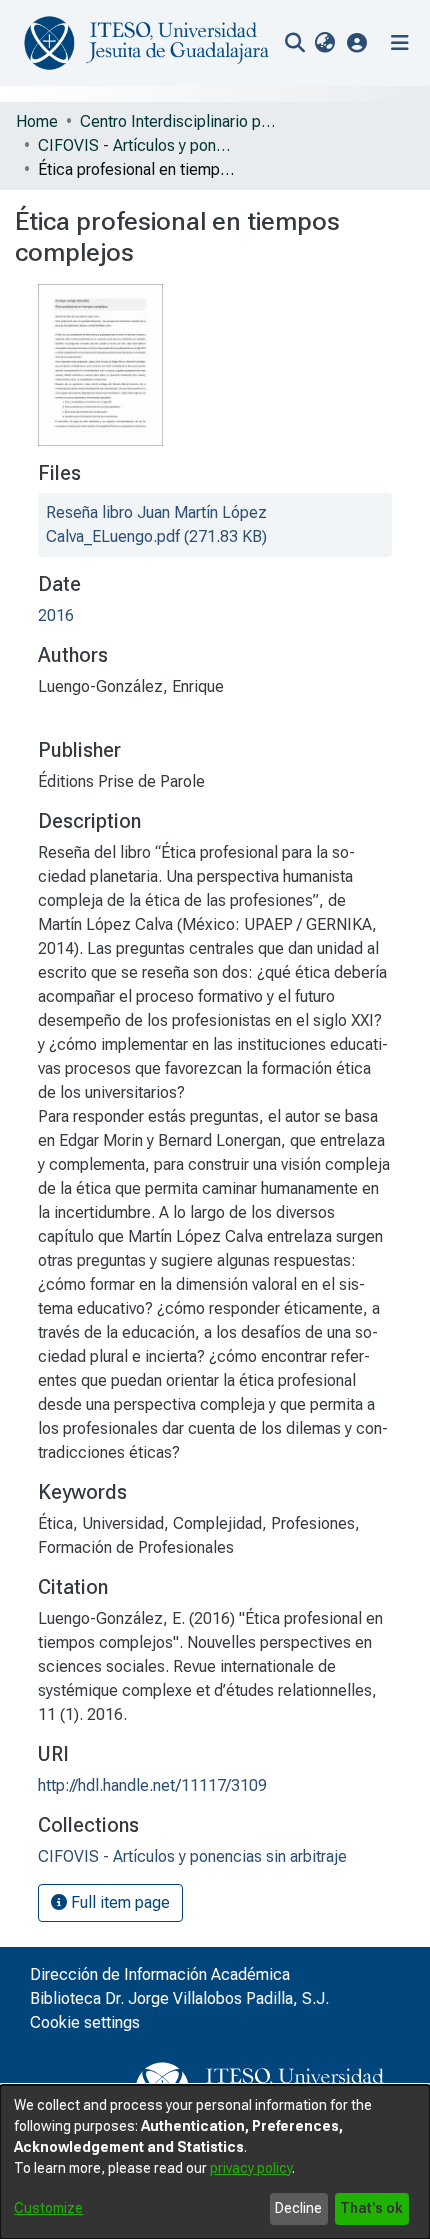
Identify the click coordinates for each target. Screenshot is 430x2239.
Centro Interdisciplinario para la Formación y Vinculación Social (180, 121)
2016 (56, 615)
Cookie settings (85, 2022)
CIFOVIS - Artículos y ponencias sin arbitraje (138, 145)
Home (37, 121)
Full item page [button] (118, 1902)
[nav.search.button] (294, 43)
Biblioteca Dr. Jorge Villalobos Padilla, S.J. (179, 1998)
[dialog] (215, 2162)
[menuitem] (324, 43)
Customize (48, 2208)
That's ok (371, 2208)
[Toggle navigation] (400, 43)
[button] (357, 42)
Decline (298, 2208)
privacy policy (251, 2168)
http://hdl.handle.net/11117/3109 (152, 1785)
